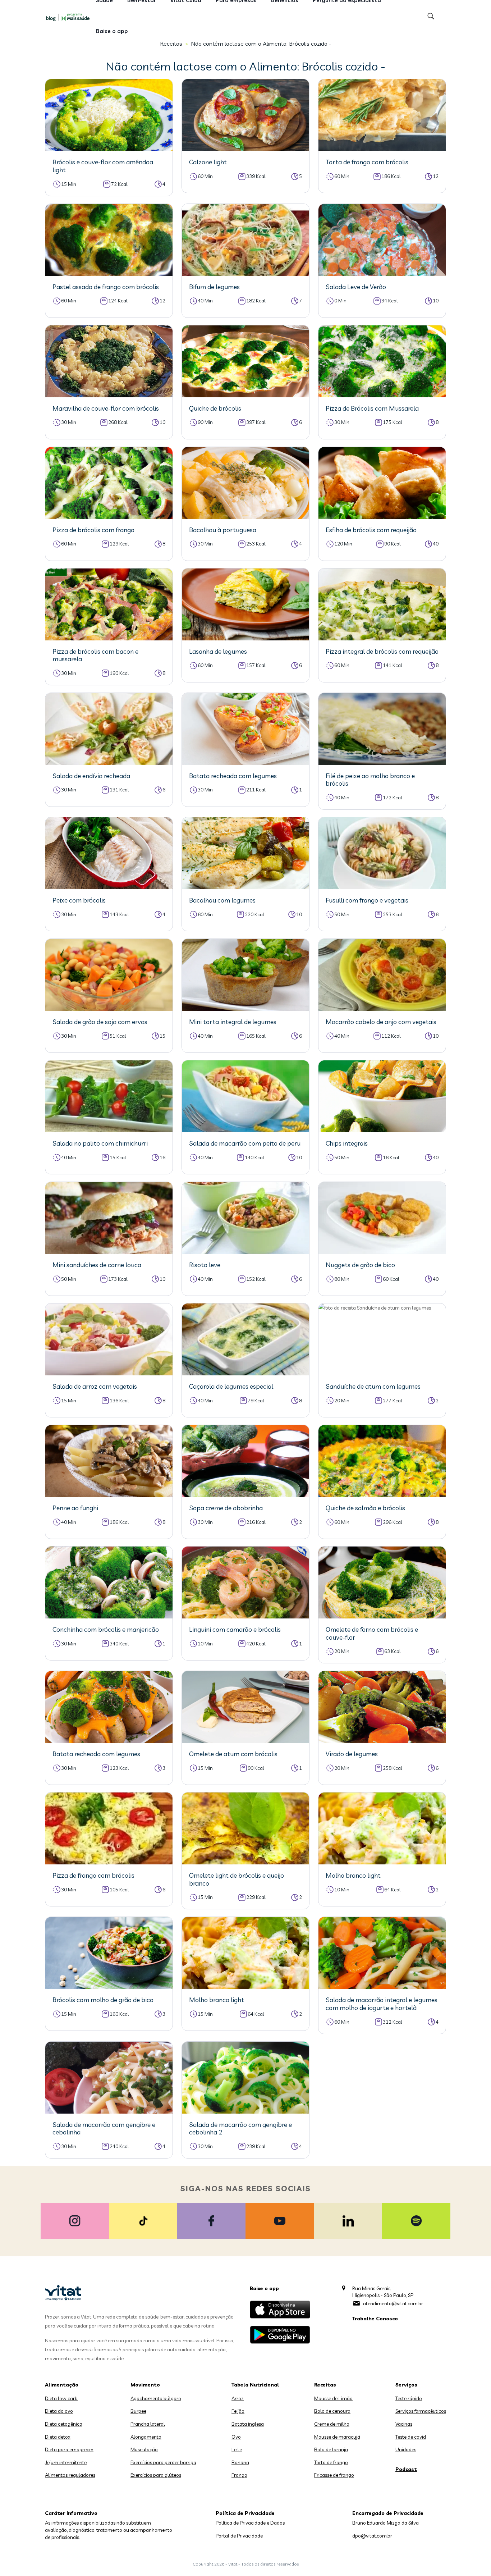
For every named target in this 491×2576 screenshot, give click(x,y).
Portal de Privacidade (239, 2536)
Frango (239, 2475)
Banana (240, 2462)
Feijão (238, 2411)
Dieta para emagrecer (69, 2449)
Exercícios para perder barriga (163, 2462)
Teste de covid (411, 2437)
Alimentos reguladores (70, 2475)
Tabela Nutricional (255, 2385)
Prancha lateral (148, 2424)
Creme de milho (332, 2424)
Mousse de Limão (333, 2398)
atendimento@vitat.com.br (393, 2303)
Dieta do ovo (59, 2411)
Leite (237, 2449)
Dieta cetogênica (64, 2424)
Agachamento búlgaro (156, 2398)
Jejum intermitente (66, 2462)
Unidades (406, 2449)
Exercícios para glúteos (156, 2475)
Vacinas (404, 2424)
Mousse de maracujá (337, 2437)
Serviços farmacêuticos (421, 2411)
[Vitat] (69, 17)
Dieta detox (58, 2437)
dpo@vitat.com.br (372, 2536)
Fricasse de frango (334, 2475)
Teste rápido (409, 2398)
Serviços (406, 2385)
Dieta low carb (61, 2398)
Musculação (144, 2449)
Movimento (145, 2385)
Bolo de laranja (331, 2449)
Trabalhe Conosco (375, 2319)
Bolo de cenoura (332, 2411)
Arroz (238, 2398)
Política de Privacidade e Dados (250, 2523)
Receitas (325, 2385)
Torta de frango (331, 2462)
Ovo (236, 2437)
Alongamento (146, 2437)
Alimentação (62, 2385)
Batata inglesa (248, 2424)
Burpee (138, 2411)
